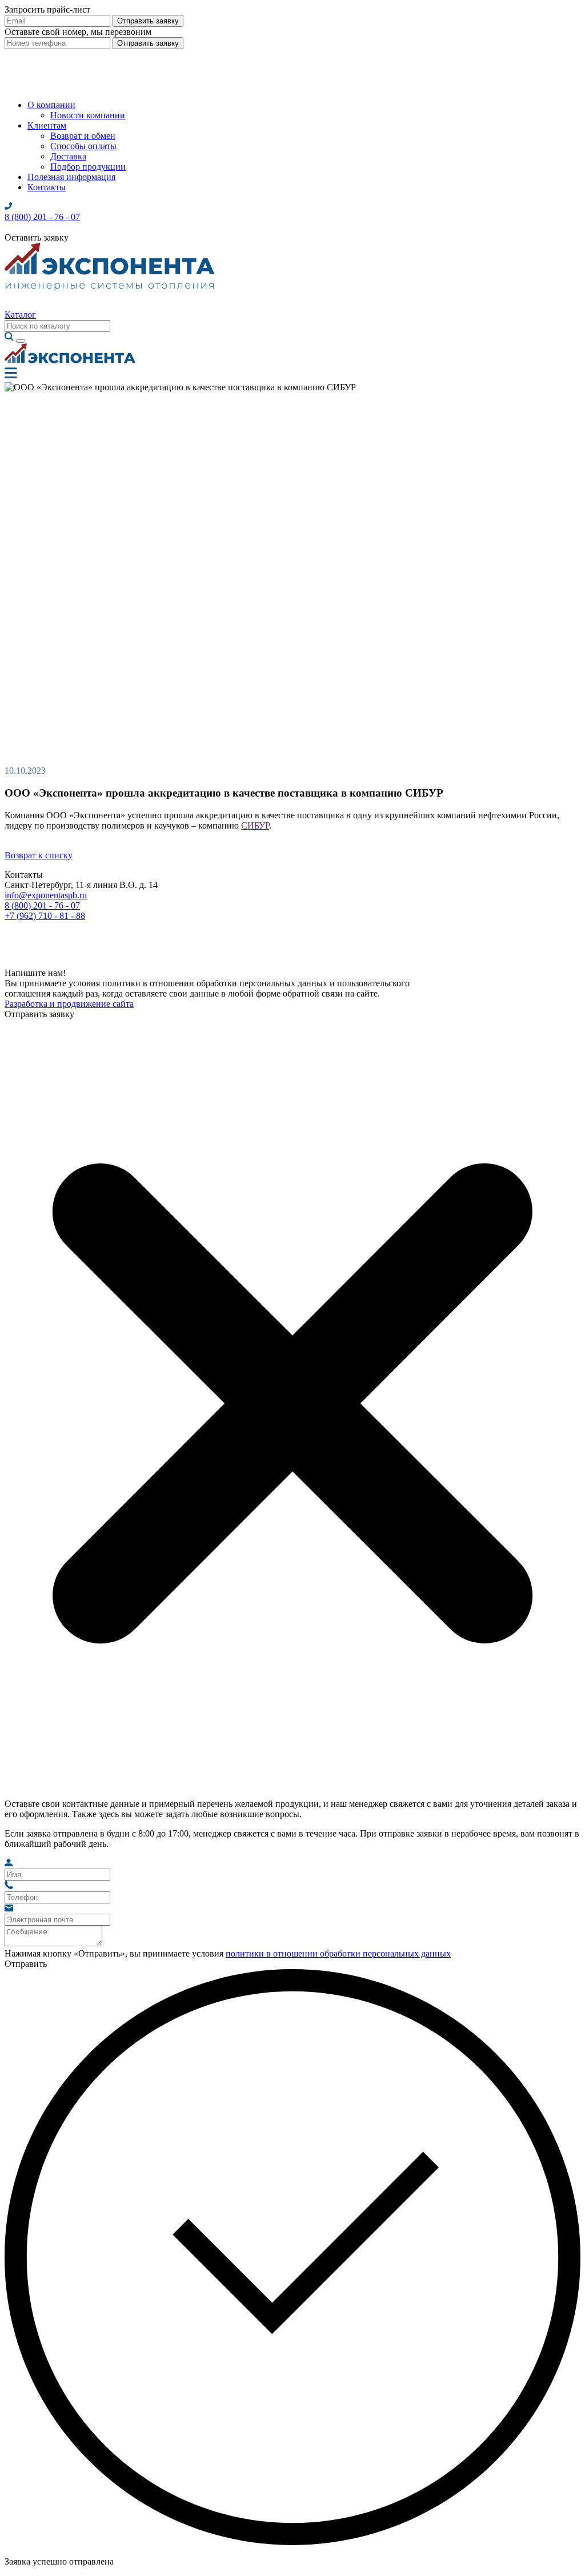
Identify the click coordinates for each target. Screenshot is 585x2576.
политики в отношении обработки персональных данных (338, 1953)
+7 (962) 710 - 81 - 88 (45, 916)
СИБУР (255, 825)
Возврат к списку (39, 855)
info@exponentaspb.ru (46, 895)
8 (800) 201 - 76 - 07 (42, 905)
